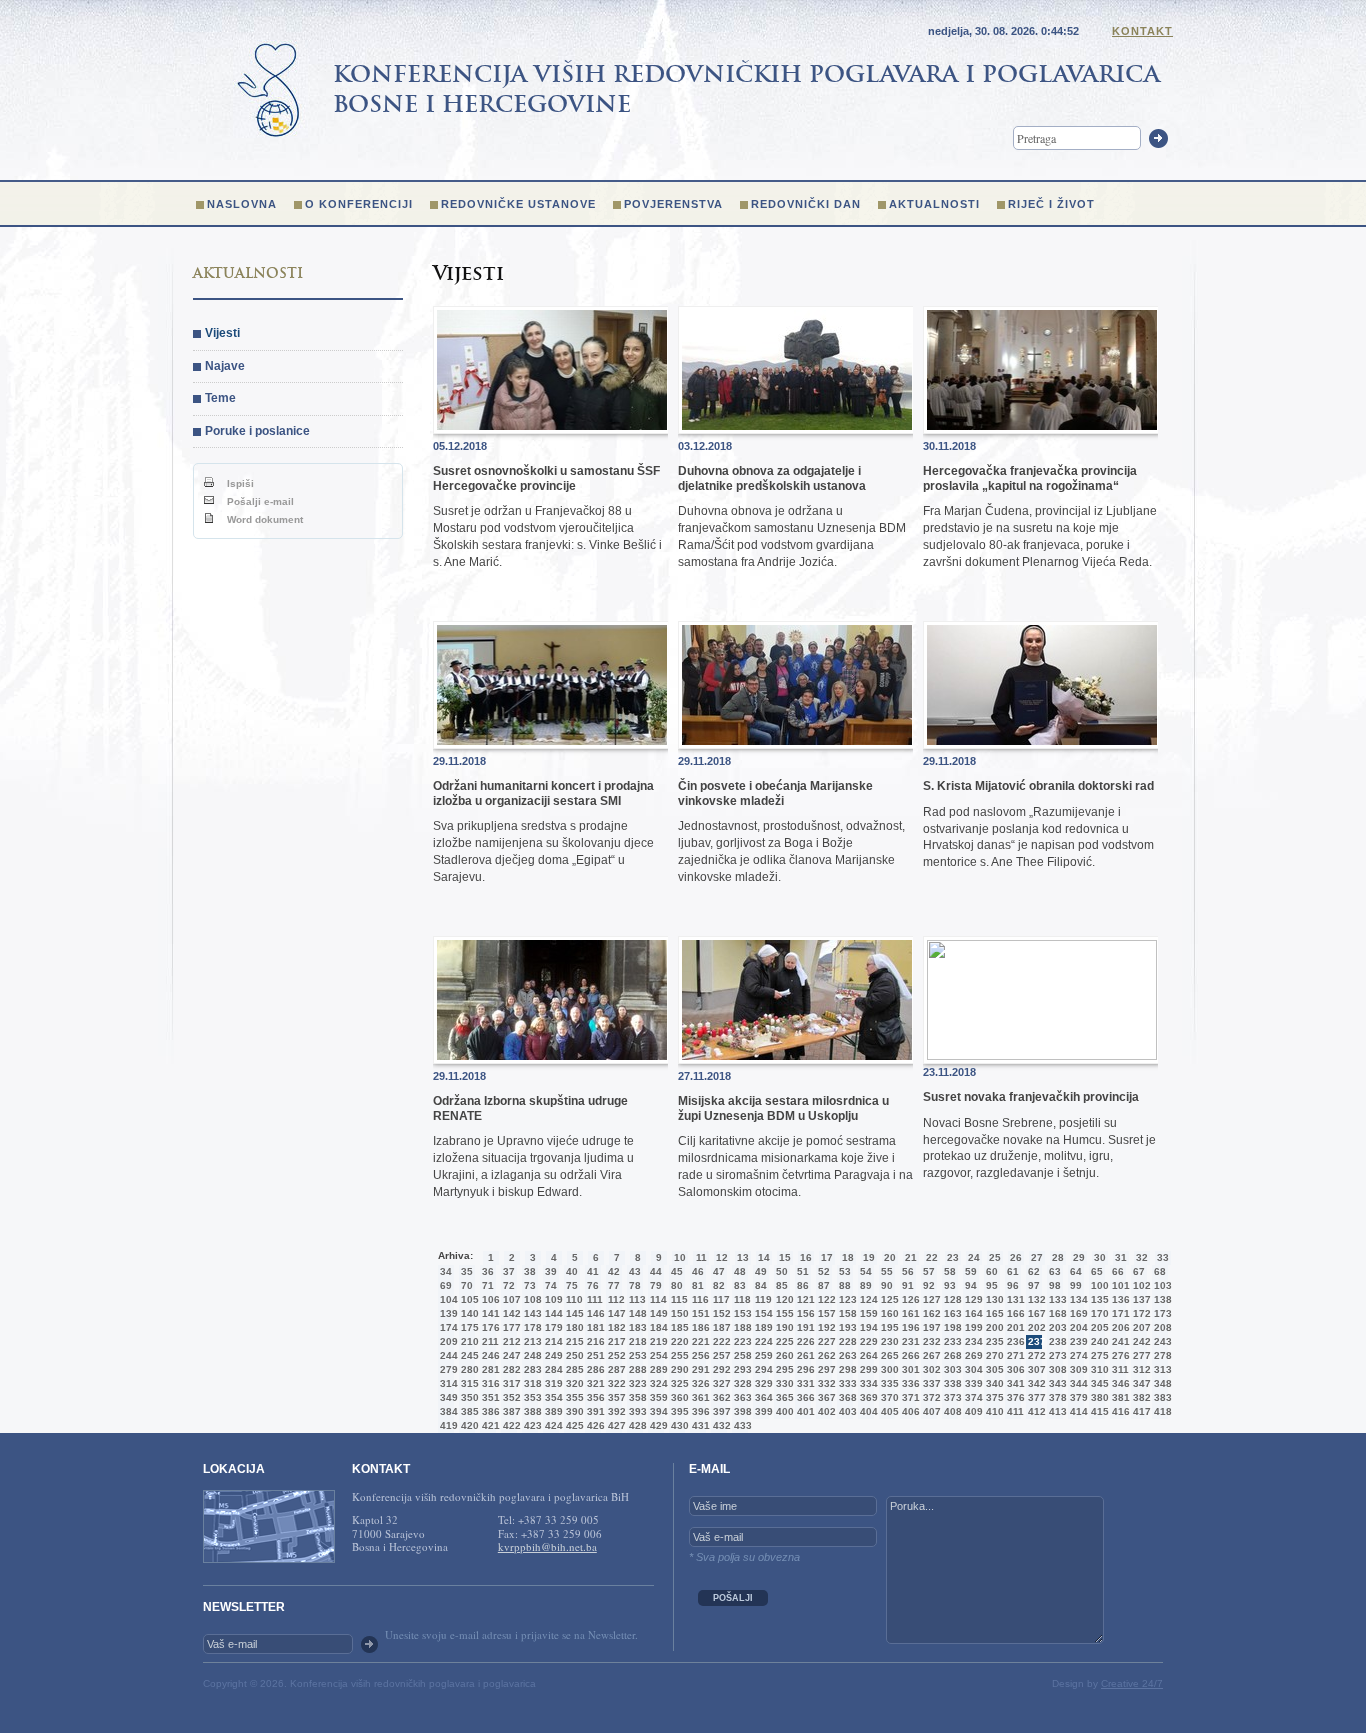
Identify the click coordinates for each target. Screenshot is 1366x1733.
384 (447, 1411)
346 (1119, 1383)
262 (825, 1355)
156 (804, 1313)
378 (1056, 1397)
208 (1161, 1327)
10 (680, 1257)
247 (510, 1355)
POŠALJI (733, 1598)
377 (1035, 1397)
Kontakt (1142, 31)
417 (1140, 1411)
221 (699, 1341)
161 (909, 1313)
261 (804, 1355)
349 (447, 1397)
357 (615, 1397)
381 (1119, 1397)
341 (1014, 1383)
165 (993, 1313)
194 (867, 1327)
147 (615, 1313)
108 (531, 1299)
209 (447, 1341)
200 (993, 1327)
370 (888, 1397)
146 (594, 1313)
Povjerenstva (673, 204)
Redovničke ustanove (518, 204)
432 (720, 1425)
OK (369, 1644)
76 (593, 1285)
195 (888, 1327)
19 (869, 1257)
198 (951, 1327)
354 (552, 1397)
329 (762, 1383)
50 (782, 1271)
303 (951, 1369)
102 (1140, 1285)
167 (1035, 1313)
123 (846, 1299)
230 (888, 1341)
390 (573, 1411)
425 (573, 1425)
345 (1098, 1383)
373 (951, 1397)
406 (909, 1411)
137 (1140, 1299)
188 (741, 1327)
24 (974, 1257)
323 (636, 1383)
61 (1013, 1271)
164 (972, 1313)
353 (531, 1397)
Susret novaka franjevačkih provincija (1031, 1097)
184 (657, 1327)
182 (615, 1327)
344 (1077, 1383)
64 (1076, 1271)
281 (489, 1369)
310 (1098, 1369)
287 (615, 1369)
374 (972, 1397)
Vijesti (222, 333)
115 (678, 1299)
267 (930, 1355)
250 (573, 1355)
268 (951, 1355)
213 (531, 1341)
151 (699, 1313)
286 (594, 1369)
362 (720, 1397)
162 (930, 1313)
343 (1056, 1383)
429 (657, 1425)
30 (1100, 1257)
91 (908, 1285)
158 (846, 1313)
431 (699, 1425)
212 (510, 1341)
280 (468, 1369)
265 (888, 1355)
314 (447, 1383)
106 (489, 1299)
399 (762, 1411)
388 (531, 1411)
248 (531, 1355)
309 (1077, 1369)
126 (909, 1299)
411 (1014, 1411)
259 (762, 1355)
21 (911, 1257)
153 (741, 1313)
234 (972, 1341)
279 (447, 1369)
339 (972, 1383)
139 (447, 1313)
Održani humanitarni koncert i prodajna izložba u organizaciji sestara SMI (543, 793)
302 (930, 1369)
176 (489, 1327)
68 (1160, 1271)
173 (1161, 1313)
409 (972, 1411)
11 (701, 1257)
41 (593, 1271)
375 (993, 1397)
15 (785, 1257)
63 (1055, 1271)
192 (825, 1327)
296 (804, 1369)
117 (720, 1299)
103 (1161, 1285)
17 (827, 1257)
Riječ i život (1051, 204)
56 (908, 1271)
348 (1161, 1383)
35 (467, 1271)
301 (909, 1369)
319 (552, 1383)
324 (657, 1383)
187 (720, 1327)
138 (1161, 1299)
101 (1119, 1285)
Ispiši (239, 483)
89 (866, 1285)
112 (615, 1299)
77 (614, 1285)
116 (699, 1299)
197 (930, 1327)
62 (1034, 1271)
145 (573, 1313)
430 (678, 1425)
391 (594, 1411)
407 (930, 1411)
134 (1077, 1299)
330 (783, 1383)
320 (573, 1383)
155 (783, 1313)
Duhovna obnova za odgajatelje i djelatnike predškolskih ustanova (772, 478)
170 (1098, 1313)
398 (741, 1411)
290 (678, 1369)
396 (699, 1411)
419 (447, 1425)
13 (743, 1257)
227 (825, 1341)
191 (804, 1327)
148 (636, 1313)
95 (992, 1285)
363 (741, 1397)
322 (615, 1383)
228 (846, 1341)
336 (909, 1383)
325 (678, 1383)
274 (1077, 1355)
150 (678, 1313)
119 (762, 1299)
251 (594, 1355)
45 (677, 1271)
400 (783, 1411)
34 (446, 1271)
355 (573, 1397)
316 (489, 1383)
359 (657, 1397)
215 (573, 1341)
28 (1058, 1257)
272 (1035, 1355)
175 (468, 1327)
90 (887, 1285)
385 (468, 1411)
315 (468, 1383)
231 (909, 1341)
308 (1056, 1369)
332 (825, 1383)
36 (488, 1271)
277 (1140, 1355)
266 (909, 1355)
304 (972, 1369)
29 (1079, 1257)
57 (929, 1271)
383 (1161, 1397)
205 (1098, 1327)
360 (678, 1397)
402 (825, 1411)
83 (740, 1285)
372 (930, 1397)
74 (551, 1285)
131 (1014, 1299)
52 (824, 1271)
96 (1013, 1285)
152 (720, 1313)
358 (636, 1397)
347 (1140, 1383)
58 (950, 1271)
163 (951, 1313)
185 (678, 1327)
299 (867, 1369)
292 (720, 1369)
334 (867, 1383)
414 (1077, 1411)
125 (888, 1299)
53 (845, 1271)
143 (531, 1313)
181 (594, 1327)
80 (677, 1285)
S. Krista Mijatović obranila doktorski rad (1038, 786)
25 (995, 1257)
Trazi (1158, 138)
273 (1056, 1355)
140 (468, 1313)
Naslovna (242, 204)
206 (1119, 1327)
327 (720, 1383)
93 (950, 1285)
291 (699, 1369)
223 (741, 1341)
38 (530, 1271)
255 (678, 1355)
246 (489, 1355)
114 (657, 1299)
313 (1161, 1369)
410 (993, 1411)
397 (720, 1411)
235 (993, 1341)
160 (888, 1313)
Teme (220, 398)
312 (1140, 1369)
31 (1121, 1257)
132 (1035, 1299)
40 (572, 1271)
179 (552, 1327)
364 (762, 1397)
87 (824, 1285)
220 (678, 1341)
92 (929, 1285)
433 (741, 1425)
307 (1035, 1369)
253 (636, 1355)
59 (971, 1271)
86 (803, 1285)
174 (447, 1327)
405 (888, 1411)
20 (890, 1257)
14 (764, 1257)
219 (657, 1341)
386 (489, 1411)
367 (825, 1397)
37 (509, 1271)
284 (552, 1369)
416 (1119, 1411)
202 (1035, 1327)
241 (1119, 1341)
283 (531, 1369)
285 (573, 1369)
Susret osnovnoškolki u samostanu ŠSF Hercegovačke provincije (546, 478)
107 (510, 1299)
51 (803, 1271)
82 (719, 1285)
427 (615, 1425)
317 (510, 1383)
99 (1076, 1285)
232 (930, 1341)
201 (1014, 1327)
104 (447, 1299)
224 (762, 1341)
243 (1161, 1341)
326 (699, 1383)
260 (783, 1355)
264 (867, 1355)
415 (1098, 1411)
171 (1119, 1313)
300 (888, 1369)
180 (573, 1327)
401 (804, 1411)
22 (932, 1257)
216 (594, 1341)
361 (699, 1397)
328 (741, 1383)
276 (1119, 1355)
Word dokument (263, 519)
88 (845, 1285)
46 (698, 1271)
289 (657, 1369)
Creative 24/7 (1132, 1683)
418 (1161, 1411)
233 (951, 1341)
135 (1098, 1299)
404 (867, 1411)
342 (1035, 1383)
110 (573, 1299)
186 (699, 1327)
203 (1056, 1327)
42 (614, 1271)
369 (867, 1397)
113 (636, 1299)
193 (846, 1327)
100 (1098, 1285)
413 (1056, 1411)
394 (657, 1411)
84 (761, 1285)
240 (1098, 1341)
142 (510, 1313)
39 (551, 1271)
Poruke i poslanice (257, 431)
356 (594, 1397)
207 (1140, 1327)
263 (846, 1355)
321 (594, 1383)
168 (1056, 1313)
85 (782, 1285)
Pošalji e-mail (259, 501)
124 (867, 1299)
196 (909, 1327)
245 (468, 1355)
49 (761, 1271)
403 (846, 1411)
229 (867, 1341)
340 (993, 1383)
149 (657, 1313)
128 (951, 1299)
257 (720, 1355)
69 (446, 1285)
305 (993, 1369)
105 (468, 1299)
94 (971, 1285)
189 (762, 1327)
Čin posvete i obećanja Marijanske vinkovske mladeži (775, 793)
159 (867, 1313)
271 (1014, 1355)
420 (468, 1425)
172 (1140, 1313)
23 (953, 1257)
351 (489, 1397)
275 (1098, 1355)
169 (1077, 1313)
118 (741, 1299)
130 (993, 1299)
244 (447, 1355)
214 (552, 1341)
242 (1140, 1341)
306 (1014, 1369)
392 (615, 1411)
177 (510, 1327)
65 (1097, 1271)
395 (678, 1411)
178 (531, 1327)
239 (1077, 1341)
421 (489, 1425)
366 (804, 1397)
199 (972, 1327)
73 (530, 1285)
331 (804, 1383)
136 (1119, 1299)
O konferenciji (359, 204)
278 (1161, 1355)
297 (825, 1369)
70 (467, 1285)
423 (531, 1425)
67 (1139, 1271)
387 (510, 1411)
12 (722, 1257)
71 (488, 1285)
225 (783, 1341)
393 (636, 1411)
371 (909, 1397)
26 (1016, 1257)
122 (825, 1299)
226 (804, 1341)
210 (468, 1341)
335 (888, 1383)
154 (762, 1313)
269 (972, 1355)
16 (806, 1257)
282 (510, 1369)
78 (635, 1285)
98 (1055, 1285)
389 (552, 1411)
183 (636, 1327)
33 (1163, 1257)
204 (1077, 1327)
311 (1119, 1369)
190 (783, 1327)
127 (930, 1299)
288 (636, 1369)
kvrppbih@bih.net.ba (547, 1546)
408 (951, 1411)
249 (552, 1355)
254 (657, 1355)
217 (615, 1341)
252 (615, 1355)
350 (468, 1397)
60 (992, 1271)
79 (656, 1285)
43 (635, 1271)
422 (510, 1425)
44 (656, 1271)
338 (951, 1383)
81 (698, 1285)
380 (1098, 1397)
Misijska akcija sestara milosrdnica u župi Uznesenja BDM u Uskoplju (783, 1108)
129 (972, 1299)
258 (741, 1355)
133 (1056, 1299)
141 (489, 1313)
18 (848, 1257)
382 (1140, 1397)
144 (552, 1313)
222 (720, 1341)
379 (1077, 1397)
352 (510, 1397)
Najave (225, 366)
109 (552, 1299)
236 (1014, 1341)
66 (1118, 1271)
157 (825, 1313)
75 (572, 1285)
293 (741, 1369)
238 (1056, 1341)
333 (846, 1383)
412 (1035, 1411)
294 (762, 1369)
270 (993, 1355)
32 (1142, 1257)
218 (636, 1341)
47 (719, 1271)
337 (930, 1383)
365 (783, 1397)
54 (866, 1271)
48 (740, 1271)
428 (636, 1425)
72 (509, 1285)
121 (804, 1299)
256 (699, 1355)
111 (594, 1299)
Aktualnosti (934, 204)
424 (552, 1425)
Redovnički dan (806, 204)
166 (1014, 1313)
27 (1037, 1257)
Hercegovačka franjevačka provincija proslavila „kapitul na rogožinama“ (1030, 478)
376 (1014, 1397)
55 (887, 1271)
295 (783, 1369)
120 (783, 1299)
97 (1034, 1285)
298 (846, 1369)
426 (594, 1425)
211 (489, 1341)
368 (846, 1397)
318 (531, 1383)
